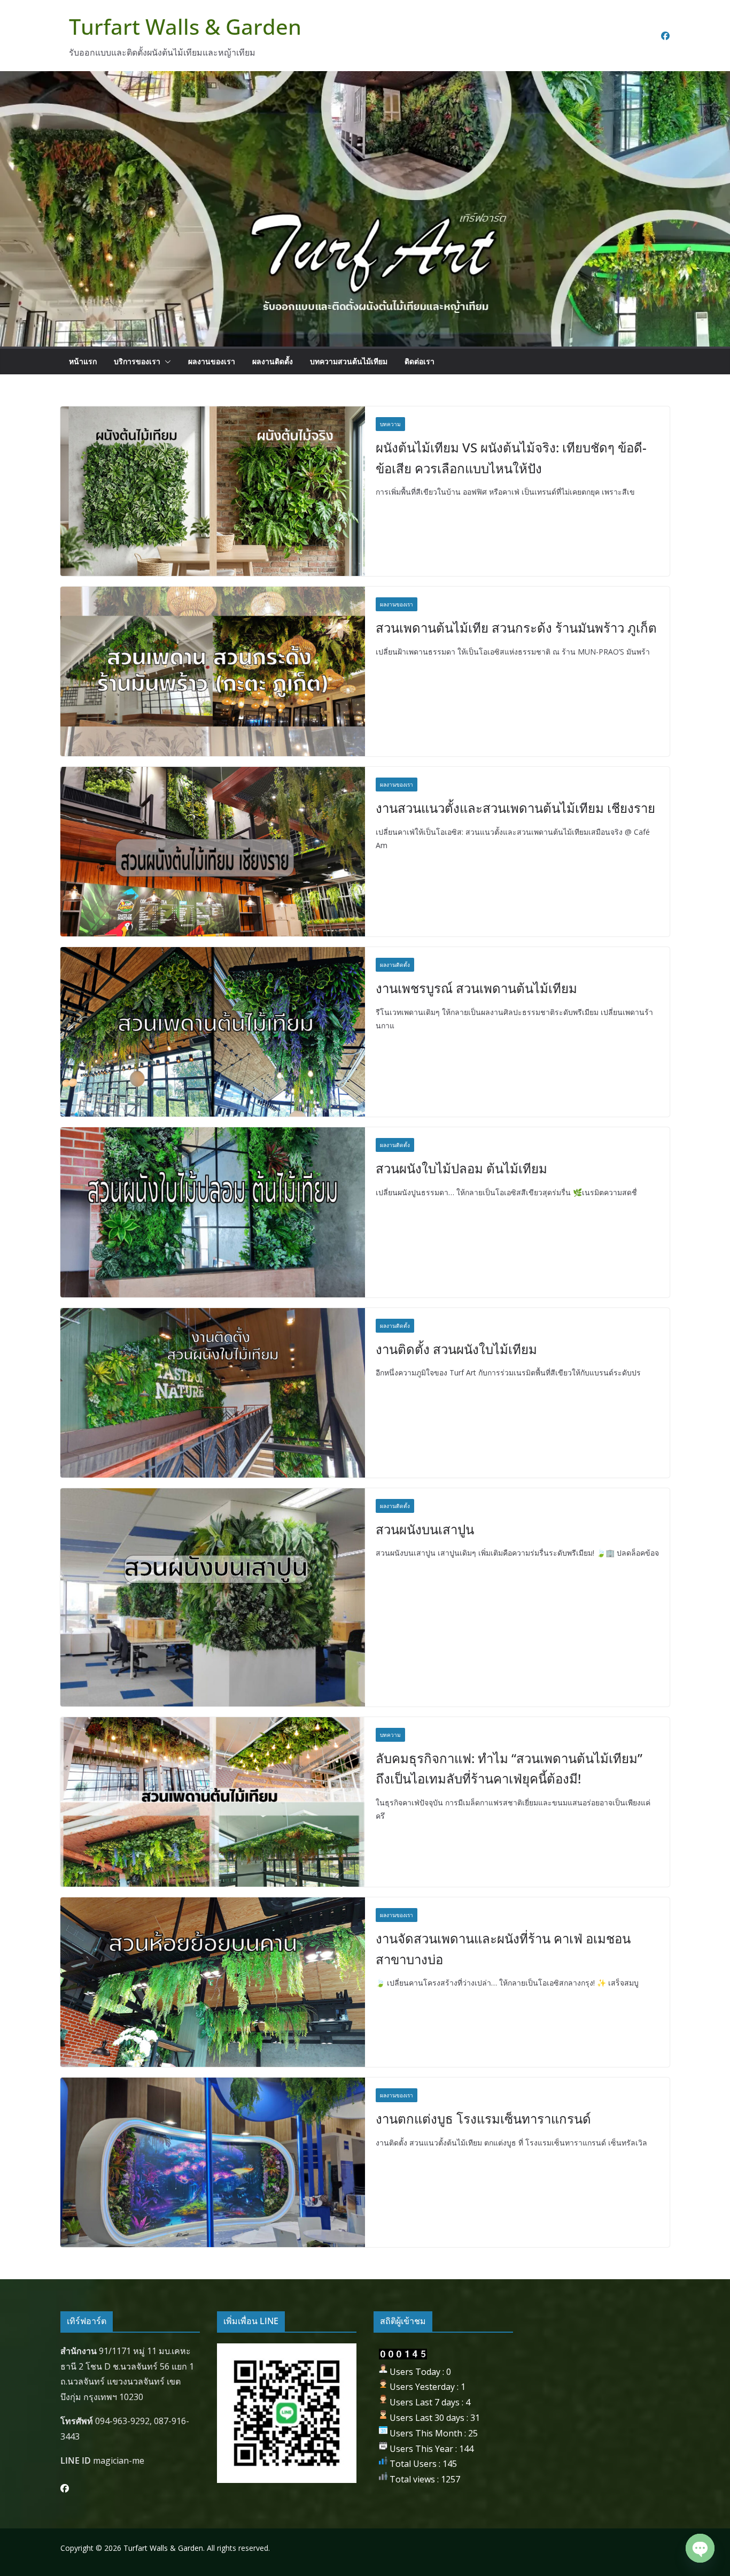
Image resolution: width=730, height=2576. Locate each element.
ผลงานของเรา (212, 361)
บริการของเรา (137, 361)
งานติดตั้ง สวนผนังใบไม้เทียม (456, 1349)
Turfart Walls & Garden (185, 26)
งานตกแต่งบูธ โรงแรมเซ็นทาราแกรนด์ (483, 2119)
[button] (166, 362)
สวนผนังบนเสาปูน (425, 1529)
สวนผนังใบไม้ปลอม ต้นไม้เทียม (461, 1168)
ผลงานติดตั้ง (273, 361)
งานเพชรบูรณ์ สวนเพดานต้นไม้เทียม (476, 988)
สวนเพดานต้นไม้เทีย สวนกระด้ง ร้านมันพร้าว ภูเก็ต (516, 628)
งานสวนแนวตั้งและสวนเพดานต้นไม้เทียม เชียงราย (515, 808)
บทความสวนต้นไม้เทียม (349, 361)
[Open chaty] (700, 2548)
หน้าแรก (83, 361)
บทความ (390, 424)
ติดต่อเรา (420, 361)
